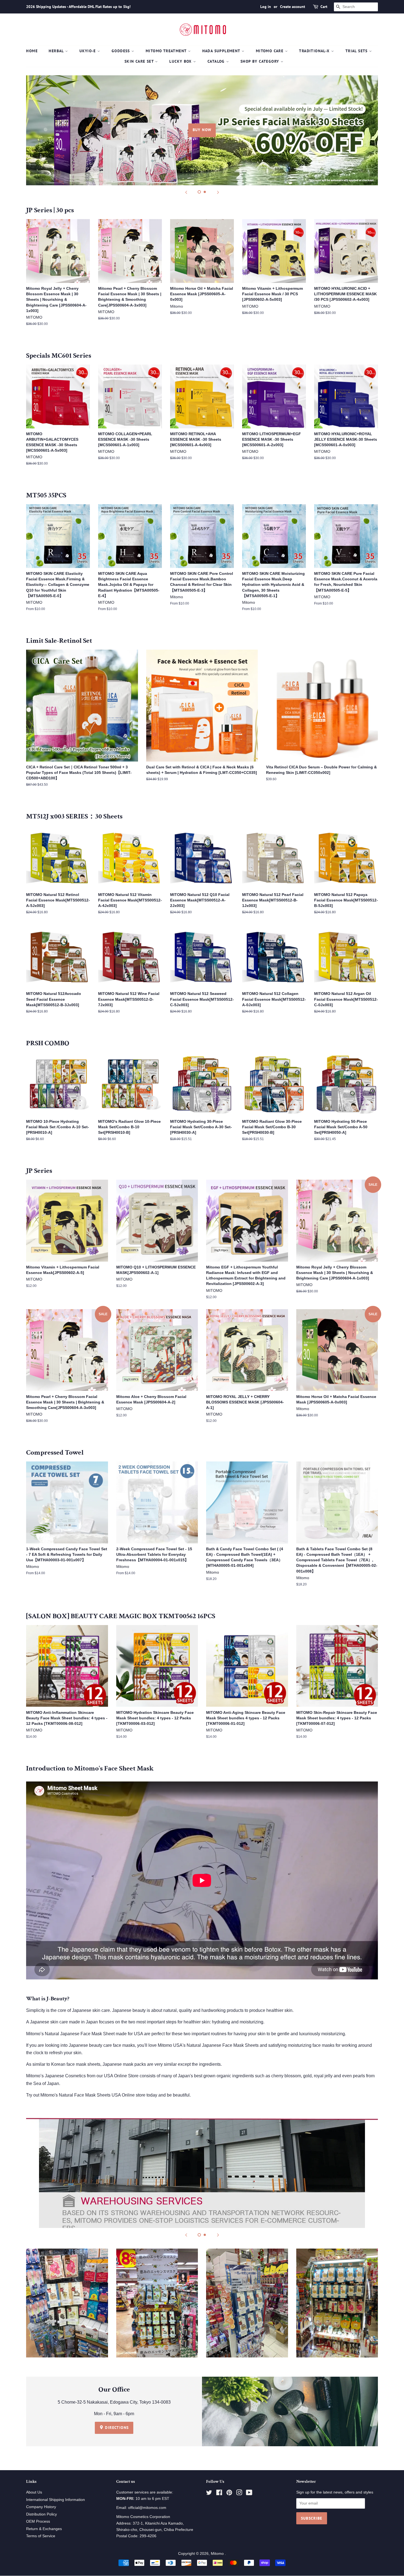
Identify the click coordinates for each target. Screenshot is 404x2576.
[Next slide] (218, 192)
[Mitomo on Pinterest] (229, 2494)
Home (32, 51)
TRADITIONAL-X (315, 51)
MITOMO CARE (270, 51)
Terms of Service (41, 2536)
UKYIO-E (88, 51)
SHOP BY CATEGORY (261, 61)
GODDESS (121, 51)
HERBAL (57, 51)
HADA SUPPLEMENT (222, 51)
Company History (41, 2507)
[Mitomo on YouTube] (249, 2494)
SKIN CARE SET (140, 61)
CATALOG (217, 61)
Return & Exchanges (44, 2529)
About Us (34, 2492)
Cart (324, 7)
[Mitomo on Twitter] (209, 2494)
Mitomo (218, 2554)
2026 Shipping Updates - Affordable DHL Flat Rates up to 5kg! (78, 7)
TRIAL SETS (357, 51)
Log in (266, 7)
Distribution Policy (41, 2514)
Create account (293, 7)
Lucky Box (181, 61)
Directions (116, 2428)
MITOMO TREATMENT (167, 51)
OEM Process (38, 2521)
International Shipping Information (56, 2500)
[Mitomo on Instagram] (239, 2494)
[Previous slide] (186, 192)
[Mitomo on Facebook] (219, 2494)
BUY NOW (202, 130)
